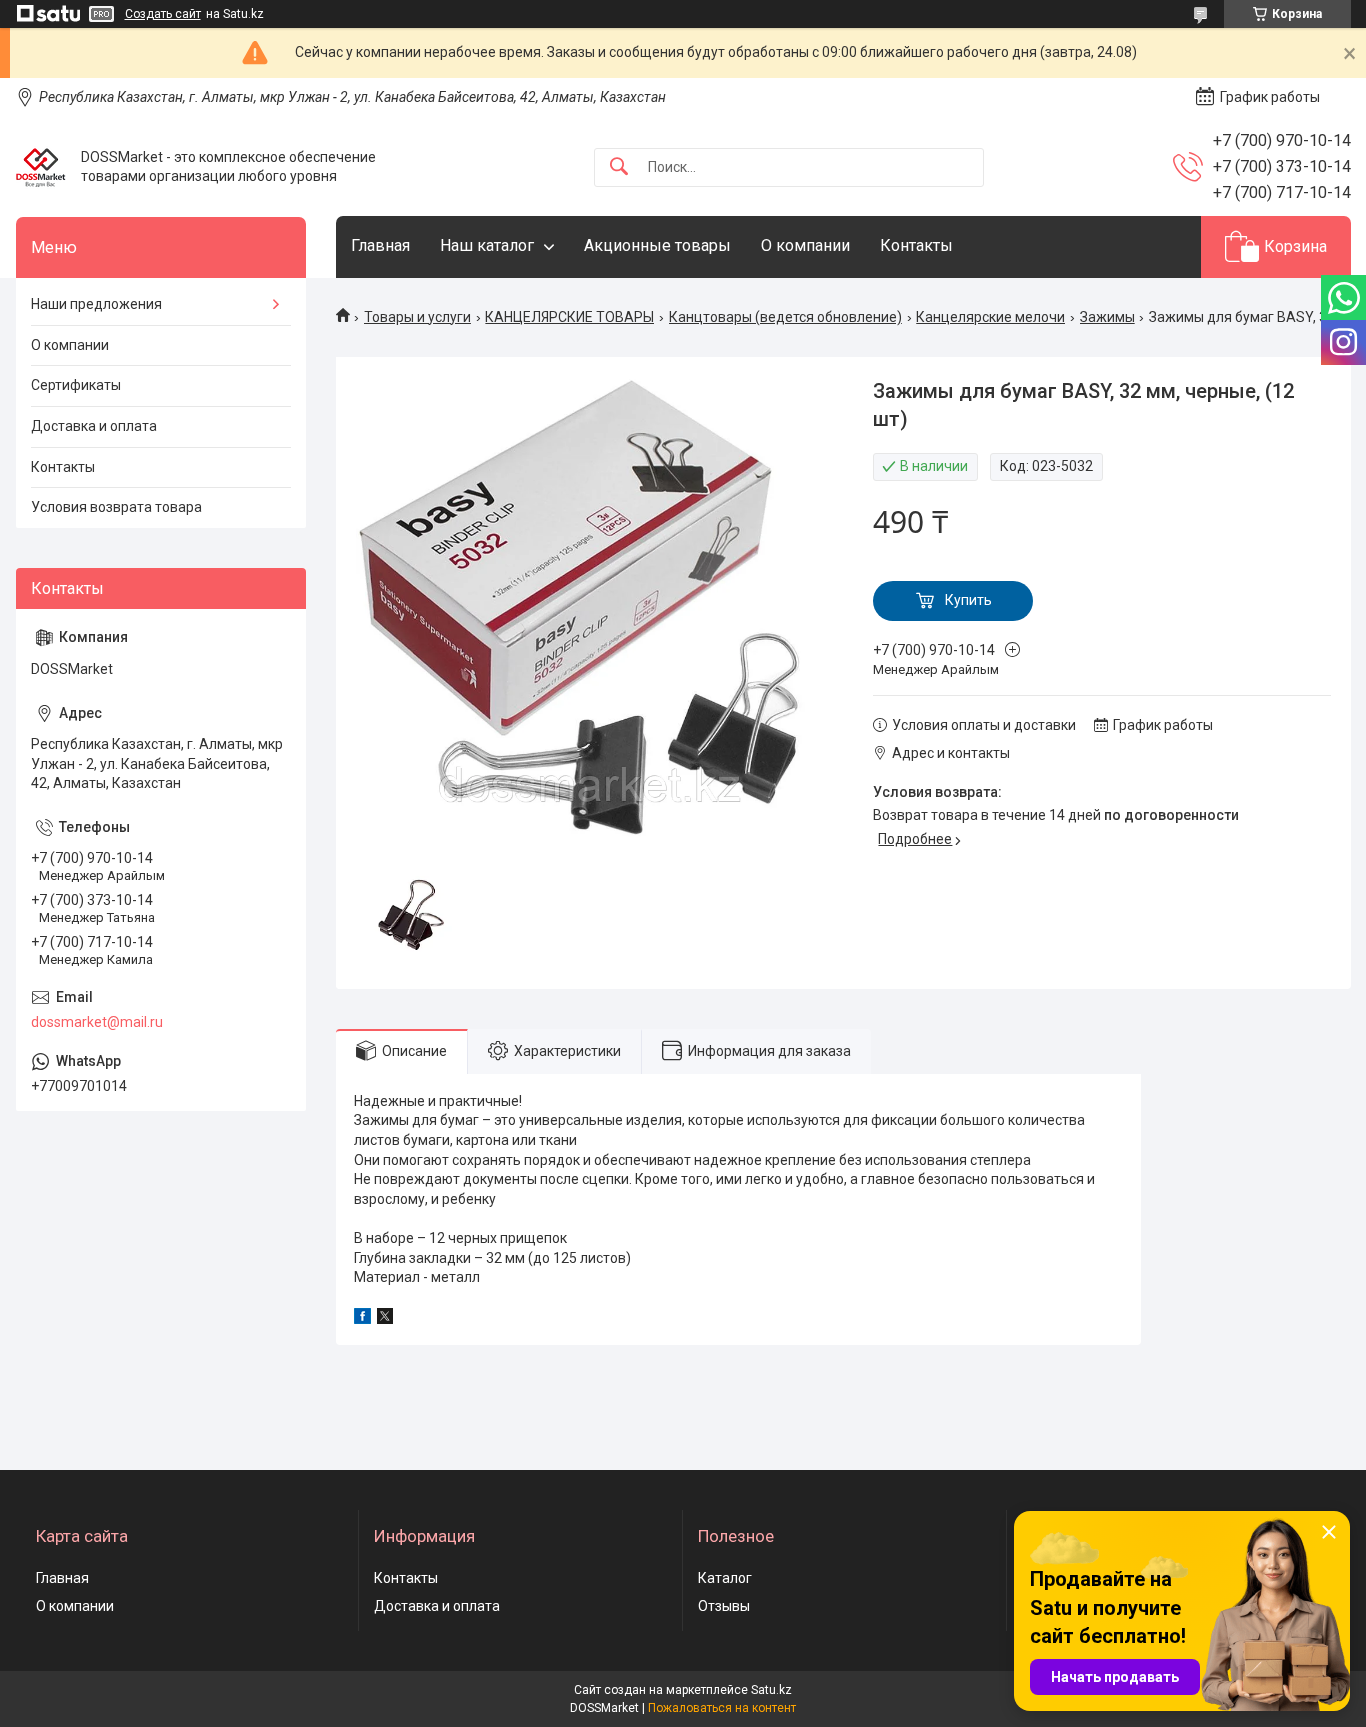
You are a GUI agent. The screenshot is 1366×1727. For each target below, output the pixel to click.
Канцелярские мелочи (990, 317)
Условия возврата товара (116, 507)
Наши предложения (96, 304)
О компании (805, 245)
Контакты (916, 245)
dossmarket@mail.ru (97, 1022)
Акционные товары (657, 245)
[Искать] (619, 167)
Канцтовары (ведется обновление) (785, 317)
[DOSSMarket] (41, 167)
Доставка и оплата (94, 426)
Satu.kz (771, 1690)
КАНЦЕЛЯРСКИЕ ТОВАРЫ (569, 317)
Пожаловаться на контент (722, 1708)
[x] (385, 1319)
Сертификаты (76, 385)
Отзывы (724, 1606)
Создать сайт (163, 14)
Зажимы (1107, 317)
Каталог (725, 1578)
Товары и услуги (417, 317)
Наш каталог (487, 245)
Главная (380, 245)
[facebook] (362, 1319)
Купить (968, 600)
